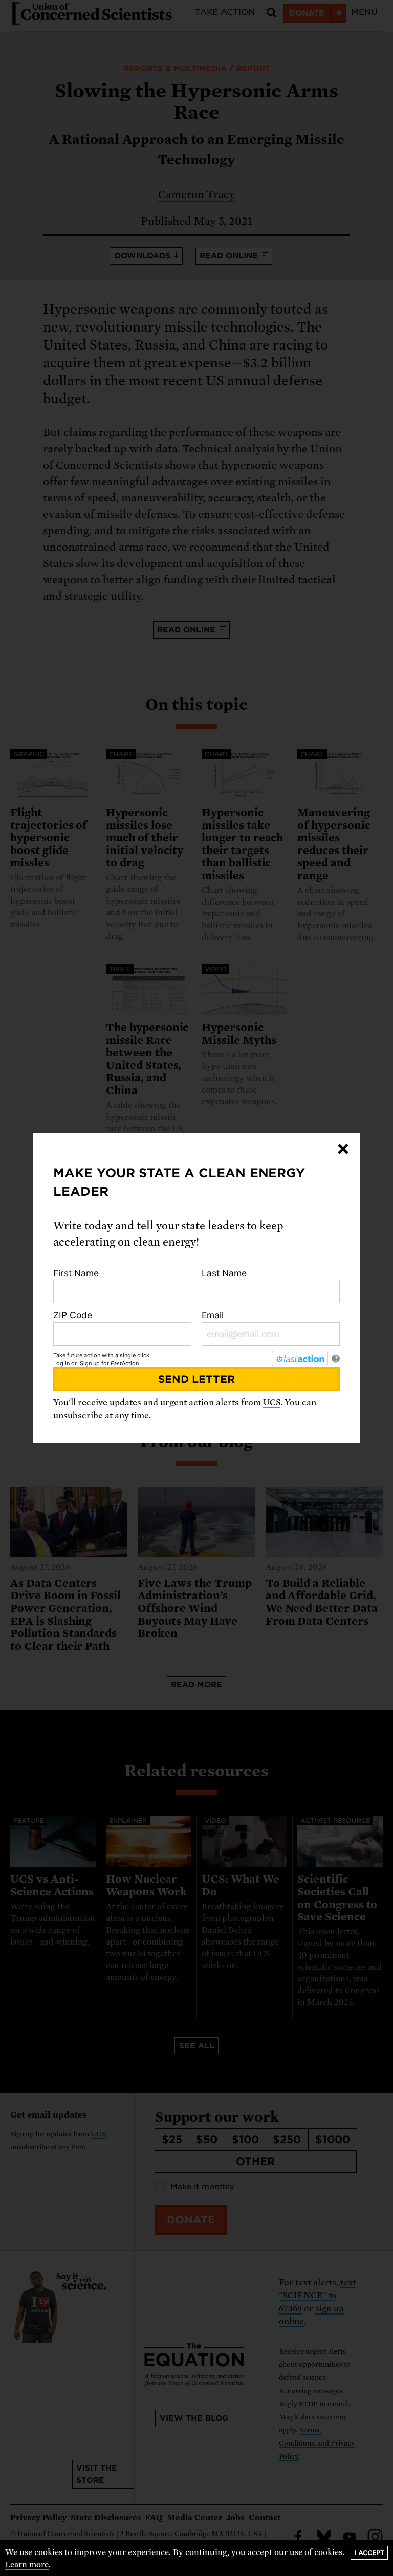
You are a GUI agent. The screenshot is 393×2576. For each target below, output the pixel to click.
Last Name (224, 1273)
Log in (61, 1363)
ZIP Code (73, 1315)
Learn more (27, 2565)
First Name (76, 1273)
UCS (272, 1402)
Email (213, 1315)
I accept (369, 2553)
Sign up (90, 1363)
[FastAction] (300, 1359)
